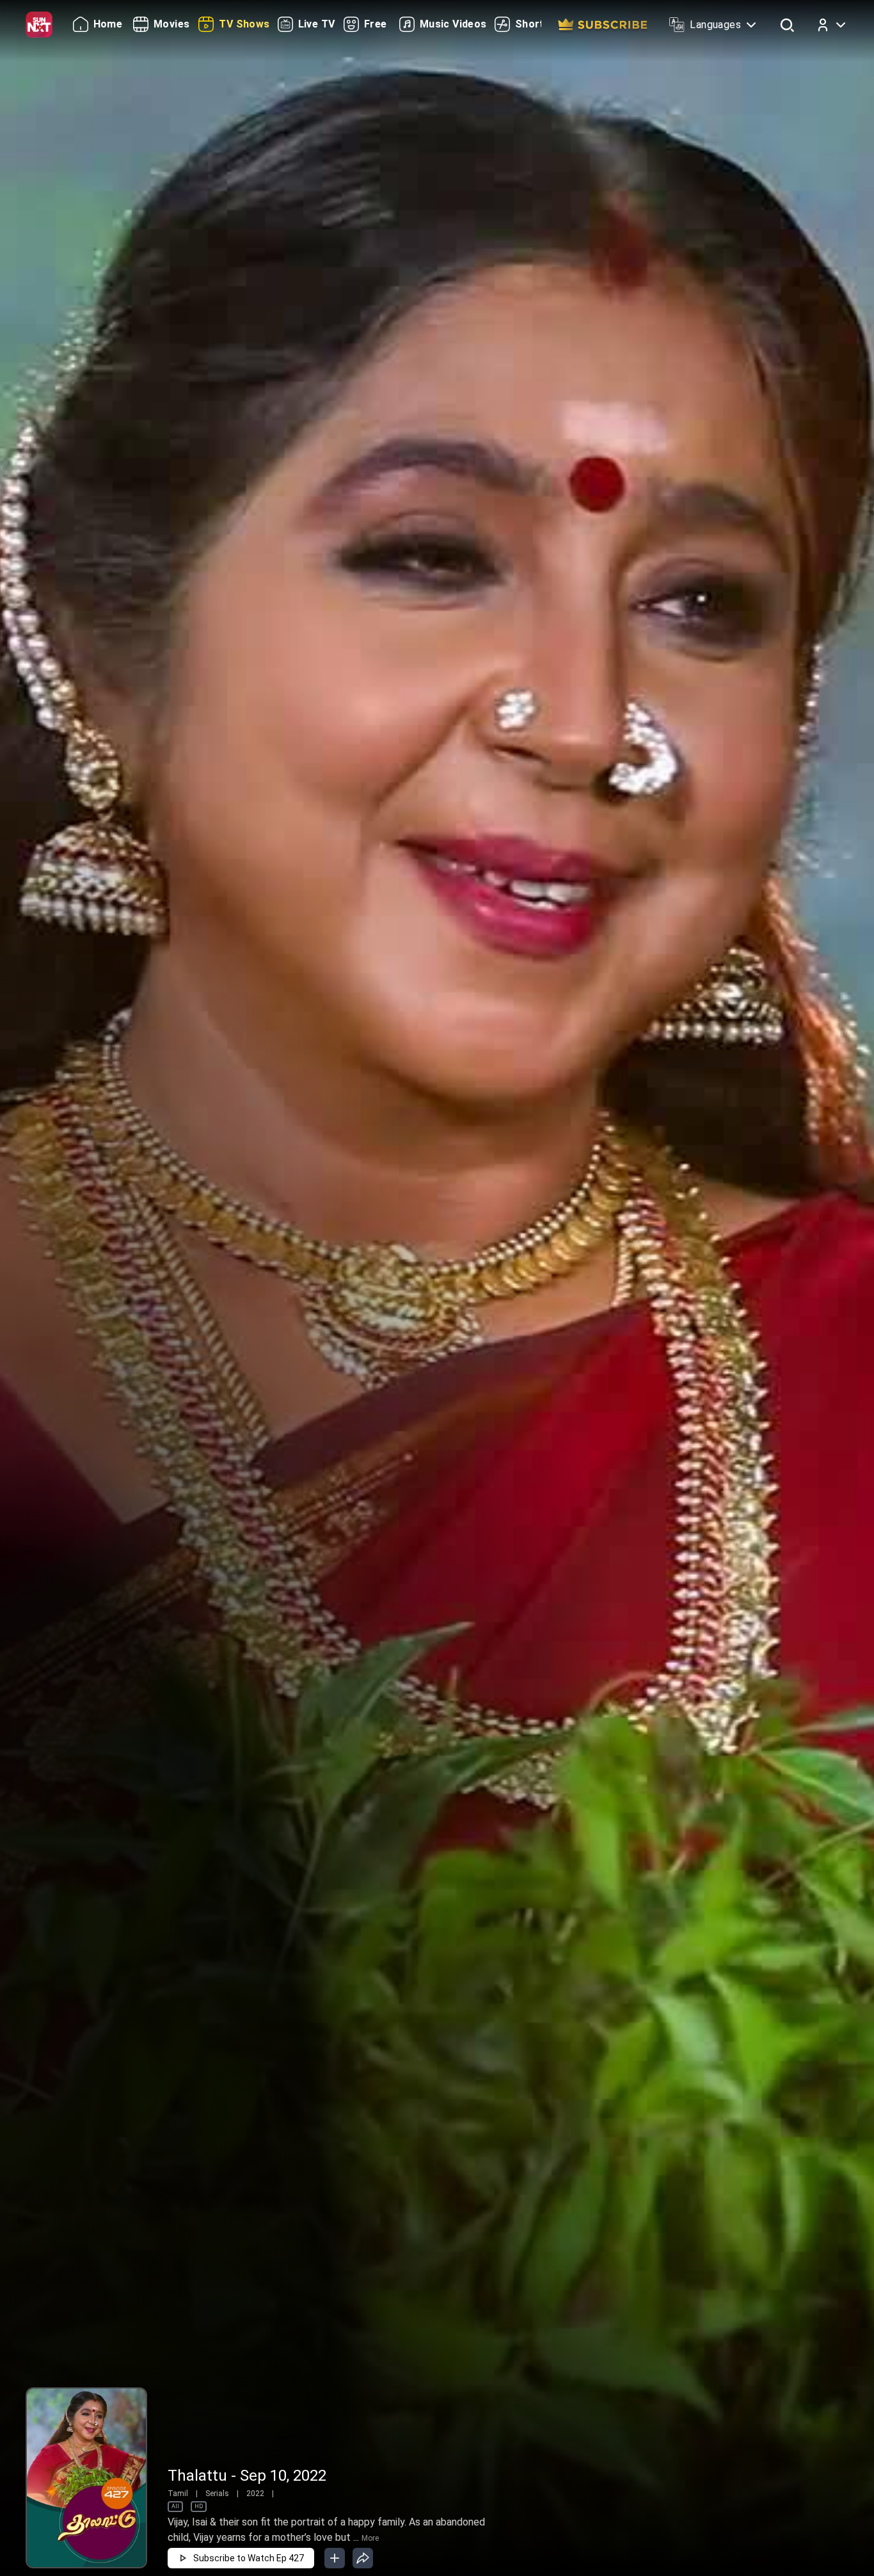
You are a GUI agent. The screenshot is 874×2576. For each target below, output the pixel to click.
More (370, 2538)
